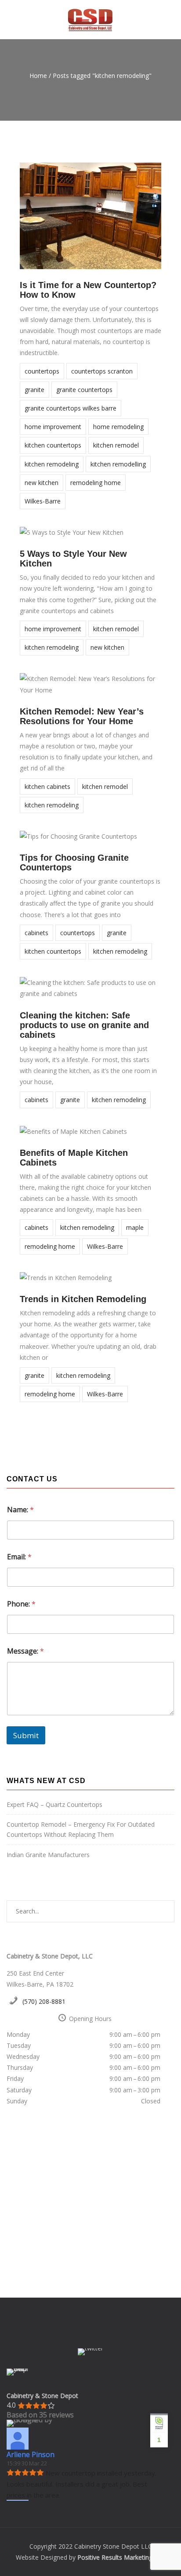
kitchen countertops (53, 445)
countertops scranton (102, 371)
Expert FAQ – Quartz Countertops (54, 1804)
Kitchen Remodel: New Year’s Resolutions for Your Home (82, 716)
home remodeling (118, 427)
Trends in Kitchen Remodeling (83, 1299)
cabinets (36, 933)
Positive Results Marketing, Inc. (121, 2557)
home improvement (53, 427)
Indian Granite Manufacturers (48, 1855)
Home (38, 76)
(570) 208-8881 (44, 2001)
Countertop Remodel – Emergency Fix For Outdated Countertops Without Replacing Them (81, 1829)
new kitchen (42, 483)
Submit (26, 1735)
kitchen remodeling (52, 464)
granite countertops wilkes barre (71, 408)
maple (135, 1227)
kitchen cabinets (47, 786)
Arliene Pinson (31, 2454)
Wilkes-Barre (43, 501)
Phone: (21, 1604)
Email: (19, 1557)
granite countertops (84, 390)
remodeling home (96, 483)
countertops (42, 371)
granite (34, 390)
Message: (25, 1651)
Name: (20, 1510)
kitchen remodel (116, 445)
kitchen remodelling (118, 464)
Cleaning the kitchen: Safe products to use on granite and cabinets (84, 1025)
